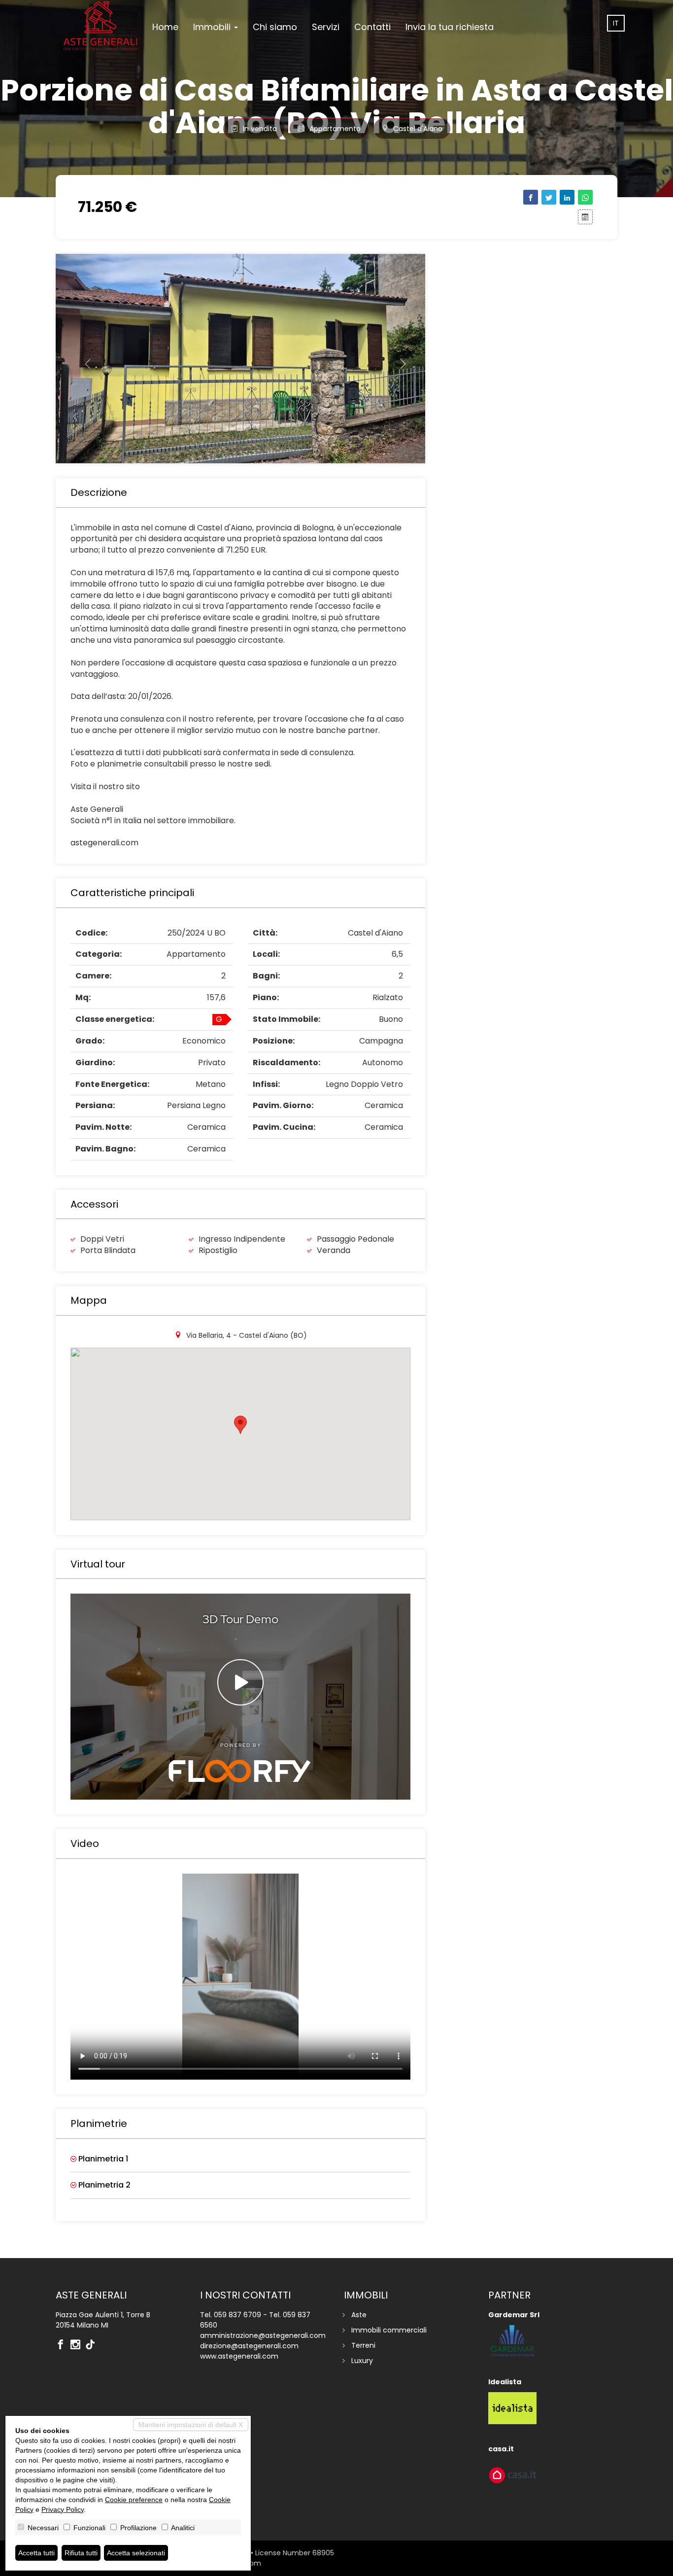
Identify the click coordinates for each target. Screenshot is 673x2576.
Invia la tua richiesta (450, 27)
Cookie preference (134, 2500)
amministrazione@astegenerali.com (263, 2335)
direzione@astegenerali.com (249, 2346)
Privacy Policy (63, 2509)
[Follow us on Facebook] (63, 2345)
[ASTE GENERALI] (100, 26)
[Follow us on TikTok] (93, 2345)
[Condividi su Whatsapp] (585, 197)
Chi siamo (275, 27)
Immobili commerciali (389, 2330)
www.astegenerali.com (239, 2356)
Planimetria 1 (102, 2159)
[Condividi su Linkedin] (567, 197)
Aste (359, 2315)
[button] (84, 359)
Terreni (363, 2345)
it (616, 23)
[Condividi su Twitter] (549, 197)
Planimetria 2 (103, 2185)
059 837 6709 (237, 2315)
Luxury (362, 2361)
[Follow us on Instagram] (78, 2345)
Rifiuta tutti (81, 2553)
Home (165, 27)
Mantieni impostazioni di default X (191, 2425)
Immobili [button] (213, 27)
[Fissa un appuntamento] (585, 217)
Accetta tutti (36, 2553)
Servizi (326, 27)
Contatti (372, 27)
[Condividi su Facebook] (531, 197)
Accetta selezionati (136, 2553)
